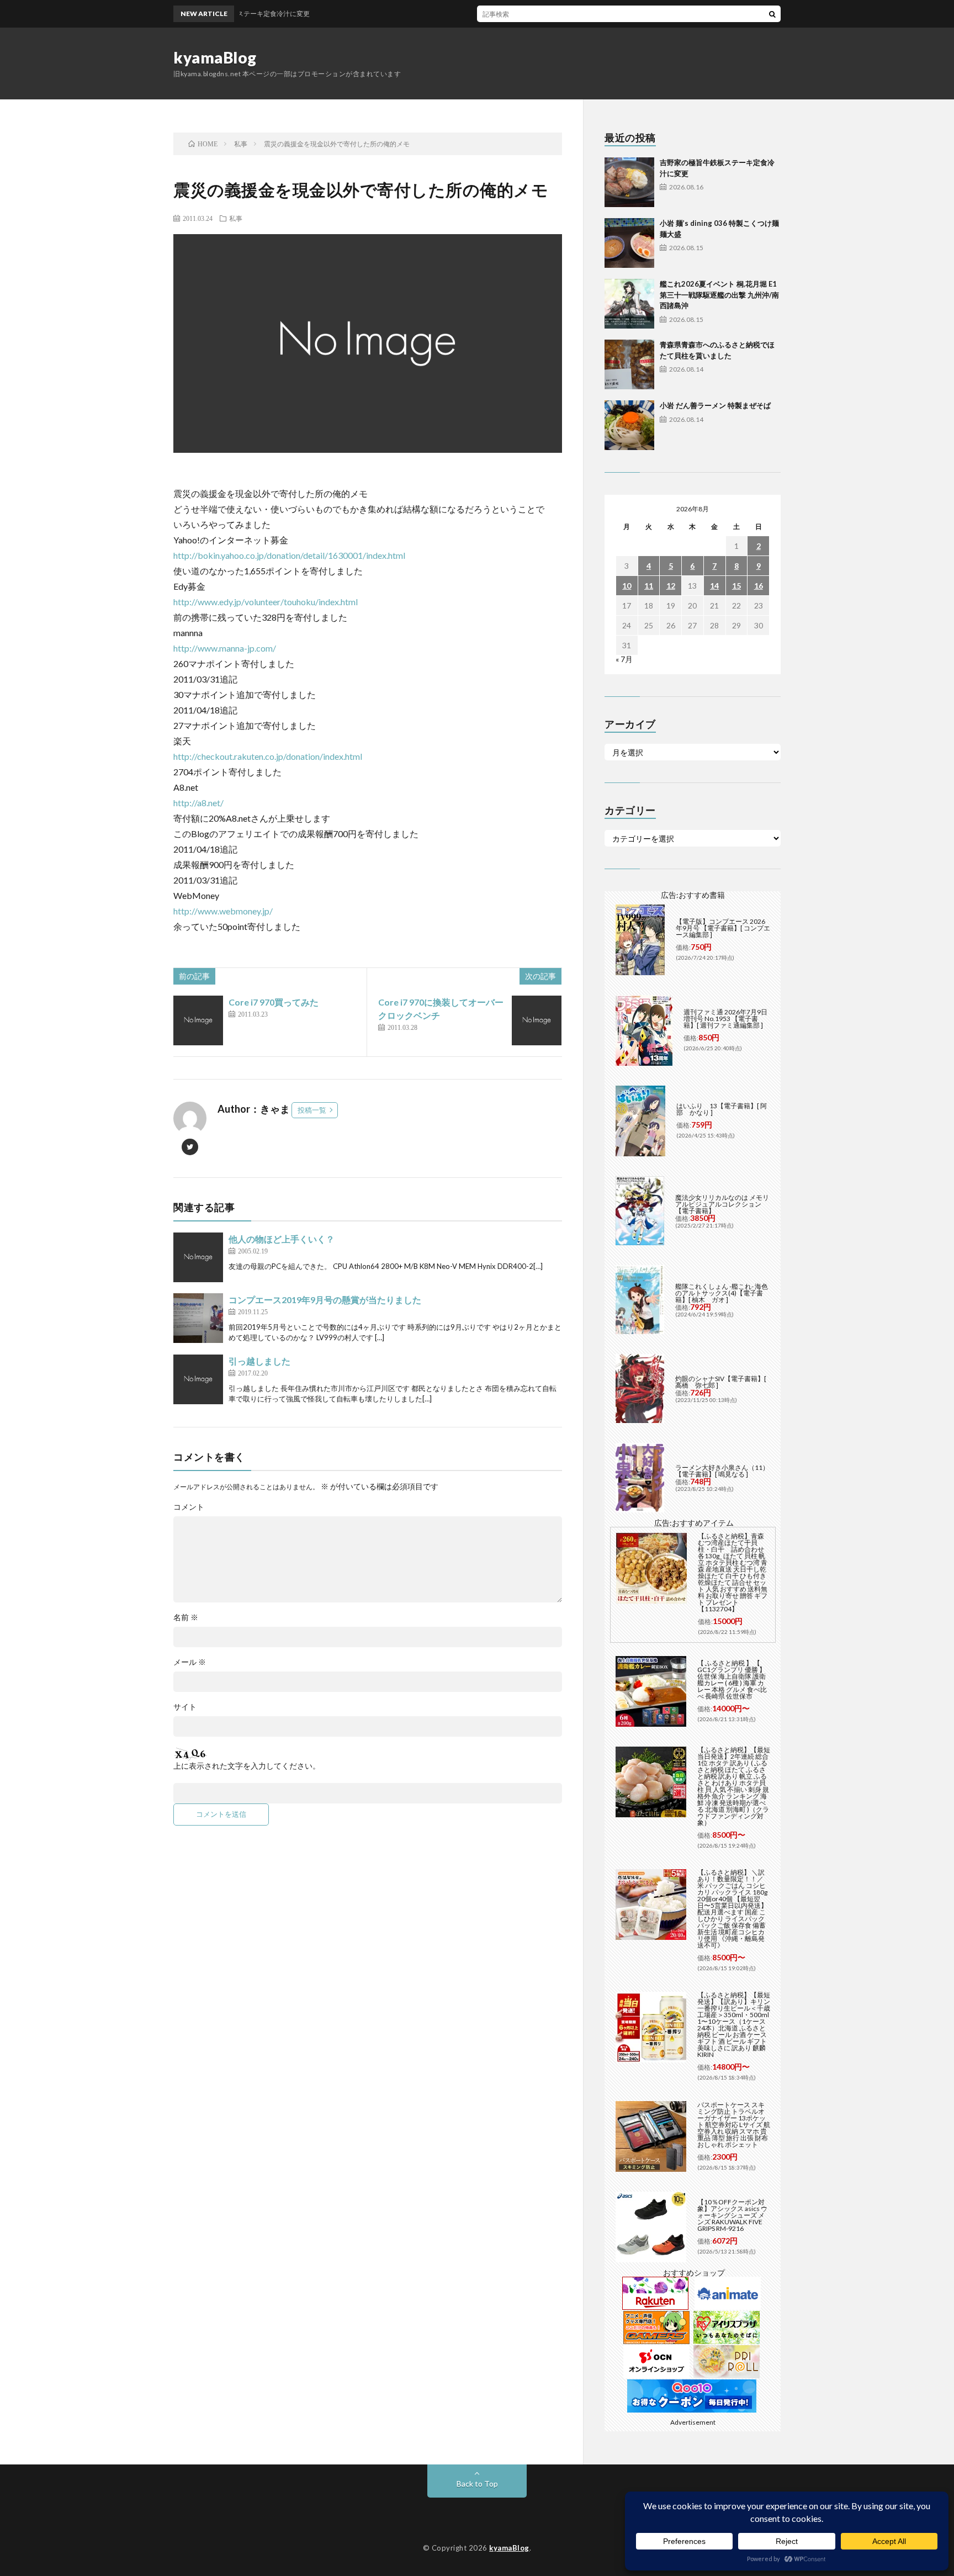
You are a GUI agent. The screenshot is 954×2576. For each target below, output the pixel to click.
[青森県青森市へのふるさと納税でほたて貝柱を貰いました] (629, 364)
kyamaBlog (215, 57)
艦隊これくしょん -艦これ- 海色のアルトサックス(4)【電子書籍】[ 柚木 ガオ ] (722, 1293)
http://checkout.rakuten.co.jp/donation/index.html (268, 756)
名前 (186, 1617)
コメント (189, 1507)
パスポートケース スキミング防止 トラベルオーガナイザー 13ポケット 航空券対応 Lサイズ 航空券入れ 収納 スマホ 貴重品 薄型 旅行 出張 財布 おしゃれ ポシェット (734, 2125)
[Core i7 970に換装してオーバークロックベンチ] (537, 1020)
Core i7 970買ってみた (274, 1002)
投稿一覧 (312, 1110)
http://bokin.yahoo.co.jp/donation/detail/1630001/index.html (289, 555)
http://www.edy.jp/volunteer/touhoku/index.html (266, 602)
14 (714, 586)
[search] (772, 14)
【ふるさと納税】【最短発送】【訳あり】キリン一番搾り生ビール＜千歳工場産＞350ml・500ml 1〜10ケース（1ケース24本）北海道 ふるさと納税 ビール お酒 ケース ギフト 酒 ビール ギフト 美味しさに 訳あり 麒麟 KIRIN (734, 2025)
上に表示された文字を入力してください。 (247, 1766)
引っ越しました (259, 1361)
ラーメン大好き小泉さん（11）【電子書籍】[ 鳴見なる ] (722, 1471)
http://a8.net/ (198, 803)
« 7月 (624, 659)
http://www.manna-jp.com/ (225, 648)
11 (649, 586)
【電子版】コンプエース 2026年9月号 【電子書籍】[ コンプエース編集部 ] (723, 928)
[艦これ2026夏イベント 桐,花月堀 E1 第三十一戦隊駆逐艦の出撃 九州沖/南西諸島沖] (629, 304)
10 (627, 586)
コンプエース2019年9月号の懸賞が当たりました (325, 1300)
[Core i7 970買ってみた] (198, 1020)
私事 (236, 218)
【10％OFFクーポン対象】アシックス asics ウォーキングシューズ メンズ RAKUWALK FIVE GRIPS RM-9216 (732, 2215)
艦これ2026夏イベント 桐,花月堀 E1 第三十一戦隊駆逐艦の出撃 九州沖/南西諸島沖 (719, 295)
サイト (185, 1707)
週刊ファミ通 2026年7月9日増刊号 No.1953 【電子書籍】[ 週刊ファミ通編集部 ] (725, 1019)
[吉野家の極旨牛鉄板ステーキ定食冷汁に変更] (629, 182)
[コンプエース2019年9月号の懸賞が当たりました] (198, 1318)
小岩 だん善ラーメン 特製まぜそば (715, 405)
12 (671, 586)
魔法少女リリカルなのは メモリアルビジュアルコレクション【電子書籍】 (722, 1204)
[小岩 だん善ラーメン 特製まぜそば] (629, 425)
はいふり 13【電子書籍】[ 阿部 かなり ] (722, 1109)
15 (736, 586)
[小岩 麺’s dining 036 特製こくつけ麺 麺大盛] (629, 243)
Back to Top (477, 2484)
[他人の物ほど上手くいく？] (198, 1257)
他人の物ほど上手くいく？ (282, 1239)
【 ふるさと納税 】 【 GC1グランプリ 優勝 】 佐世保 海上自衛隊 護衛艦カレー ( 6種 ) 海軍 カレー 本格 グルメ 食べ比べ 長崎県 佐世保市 (732, 1680)
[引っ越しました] (198, 1379)
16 (759, 586)
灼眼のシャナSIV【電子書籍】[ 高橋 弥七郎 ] (721, 1382)
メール (190, 1662)
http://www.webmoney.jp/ (223, 911)
